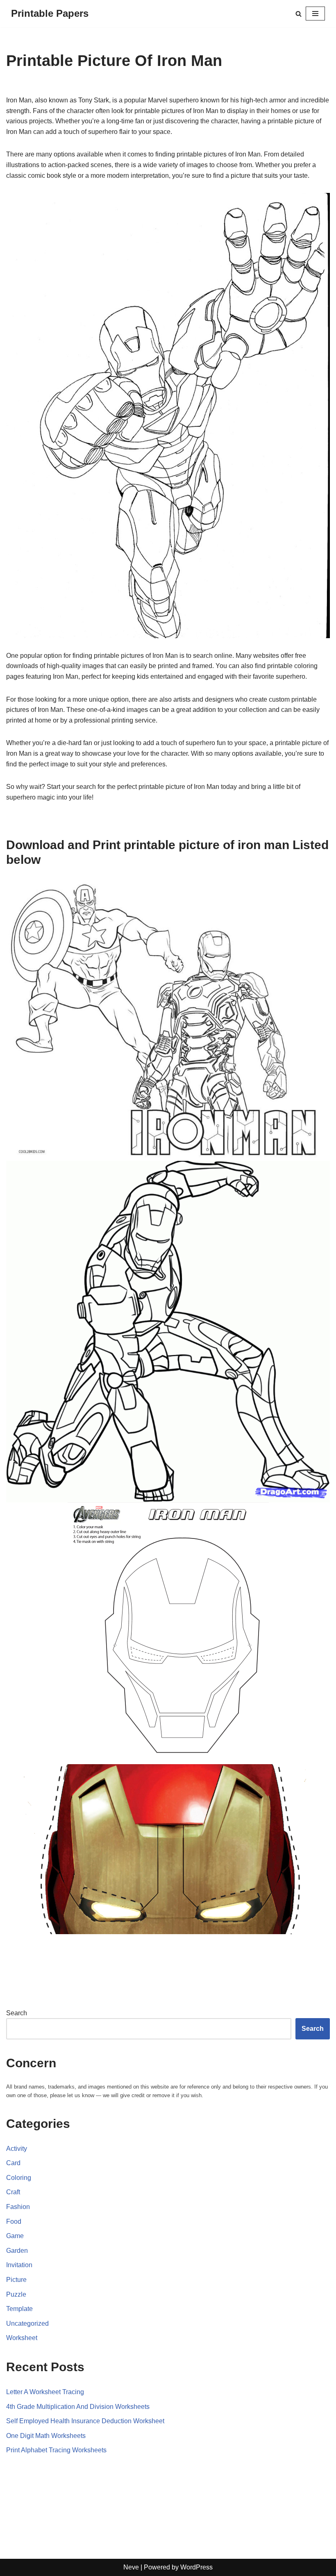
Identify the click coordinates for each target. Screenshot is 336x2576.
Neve (131, 2567)
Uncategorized (27, 2323)
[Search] (299, 14)
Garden (17, 2251)
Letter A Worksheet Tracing (45, 2392)
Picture (16, 2280)
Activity (17, 2149)
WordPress (196, 2567)
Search (17, 2013)
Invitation (19, 2265)
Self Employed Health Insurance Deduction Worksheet (85, 2421)
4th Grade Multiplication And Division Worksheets (78, 2407)
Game (15, 2236)
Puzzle (16, 2294)
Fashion (18, 2207)
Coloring (19, 2178)
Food (14, 2221)
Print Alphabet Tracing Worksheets (56, 2450)
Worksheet (22, 2338)
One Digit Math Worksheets (46, 2436)
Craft (13, 2192)
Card (13, 2163)
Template (19, 2309)
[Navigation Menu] (315, 14)
